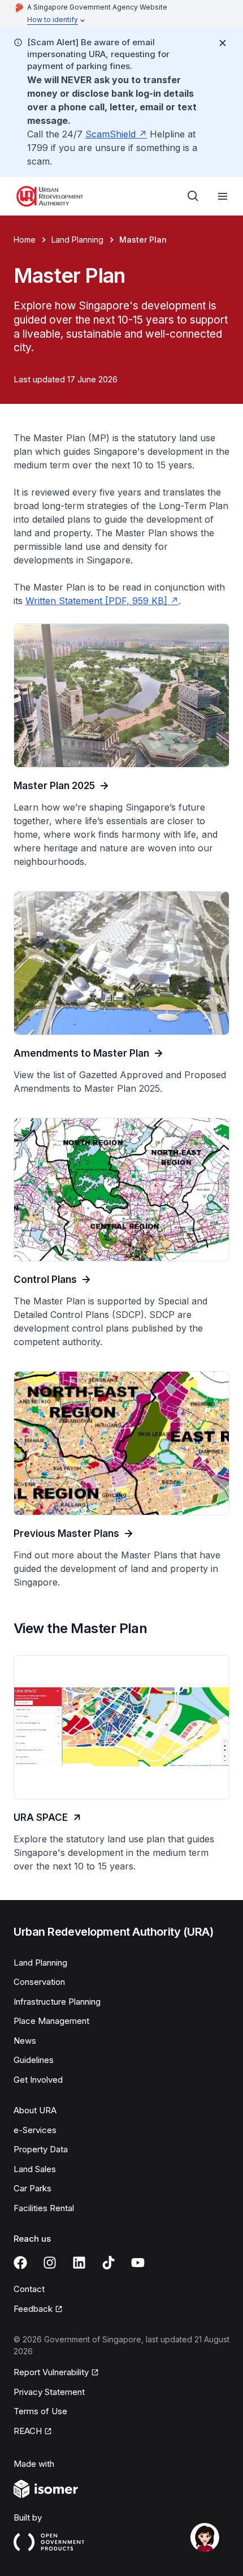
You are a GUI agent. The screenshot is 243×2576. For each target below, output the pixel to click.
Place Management (51, 2021)
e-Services (35, 2130)
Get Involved (38, 2080)
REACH (28, 2431)
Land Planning (77, 240)
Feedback (33, 2309)
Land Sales (35, 2169)
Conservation (39, 1982)
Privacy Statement (49, 2392)
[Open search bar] (193, 196)
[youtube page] (138, 2263)
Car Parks (32, 2188)
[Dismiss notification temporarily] (223, 43)
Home (25, 240)
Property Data (41, 2149)
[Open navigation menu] (223, 196)
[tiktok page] (109, 2263)
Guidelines (34, 2060)
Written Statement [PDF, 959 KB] (96, 601)
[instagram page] (50, 2263)
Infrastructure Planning (57, 2002)
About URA (35, 2110)
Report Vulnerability (51, 2372)
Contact (29, 2289)
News (25, 2041)
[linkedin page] (79, 2263)
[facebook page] (20, 2263)
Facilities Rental (44, 2208)
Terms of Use (40, 2411)
